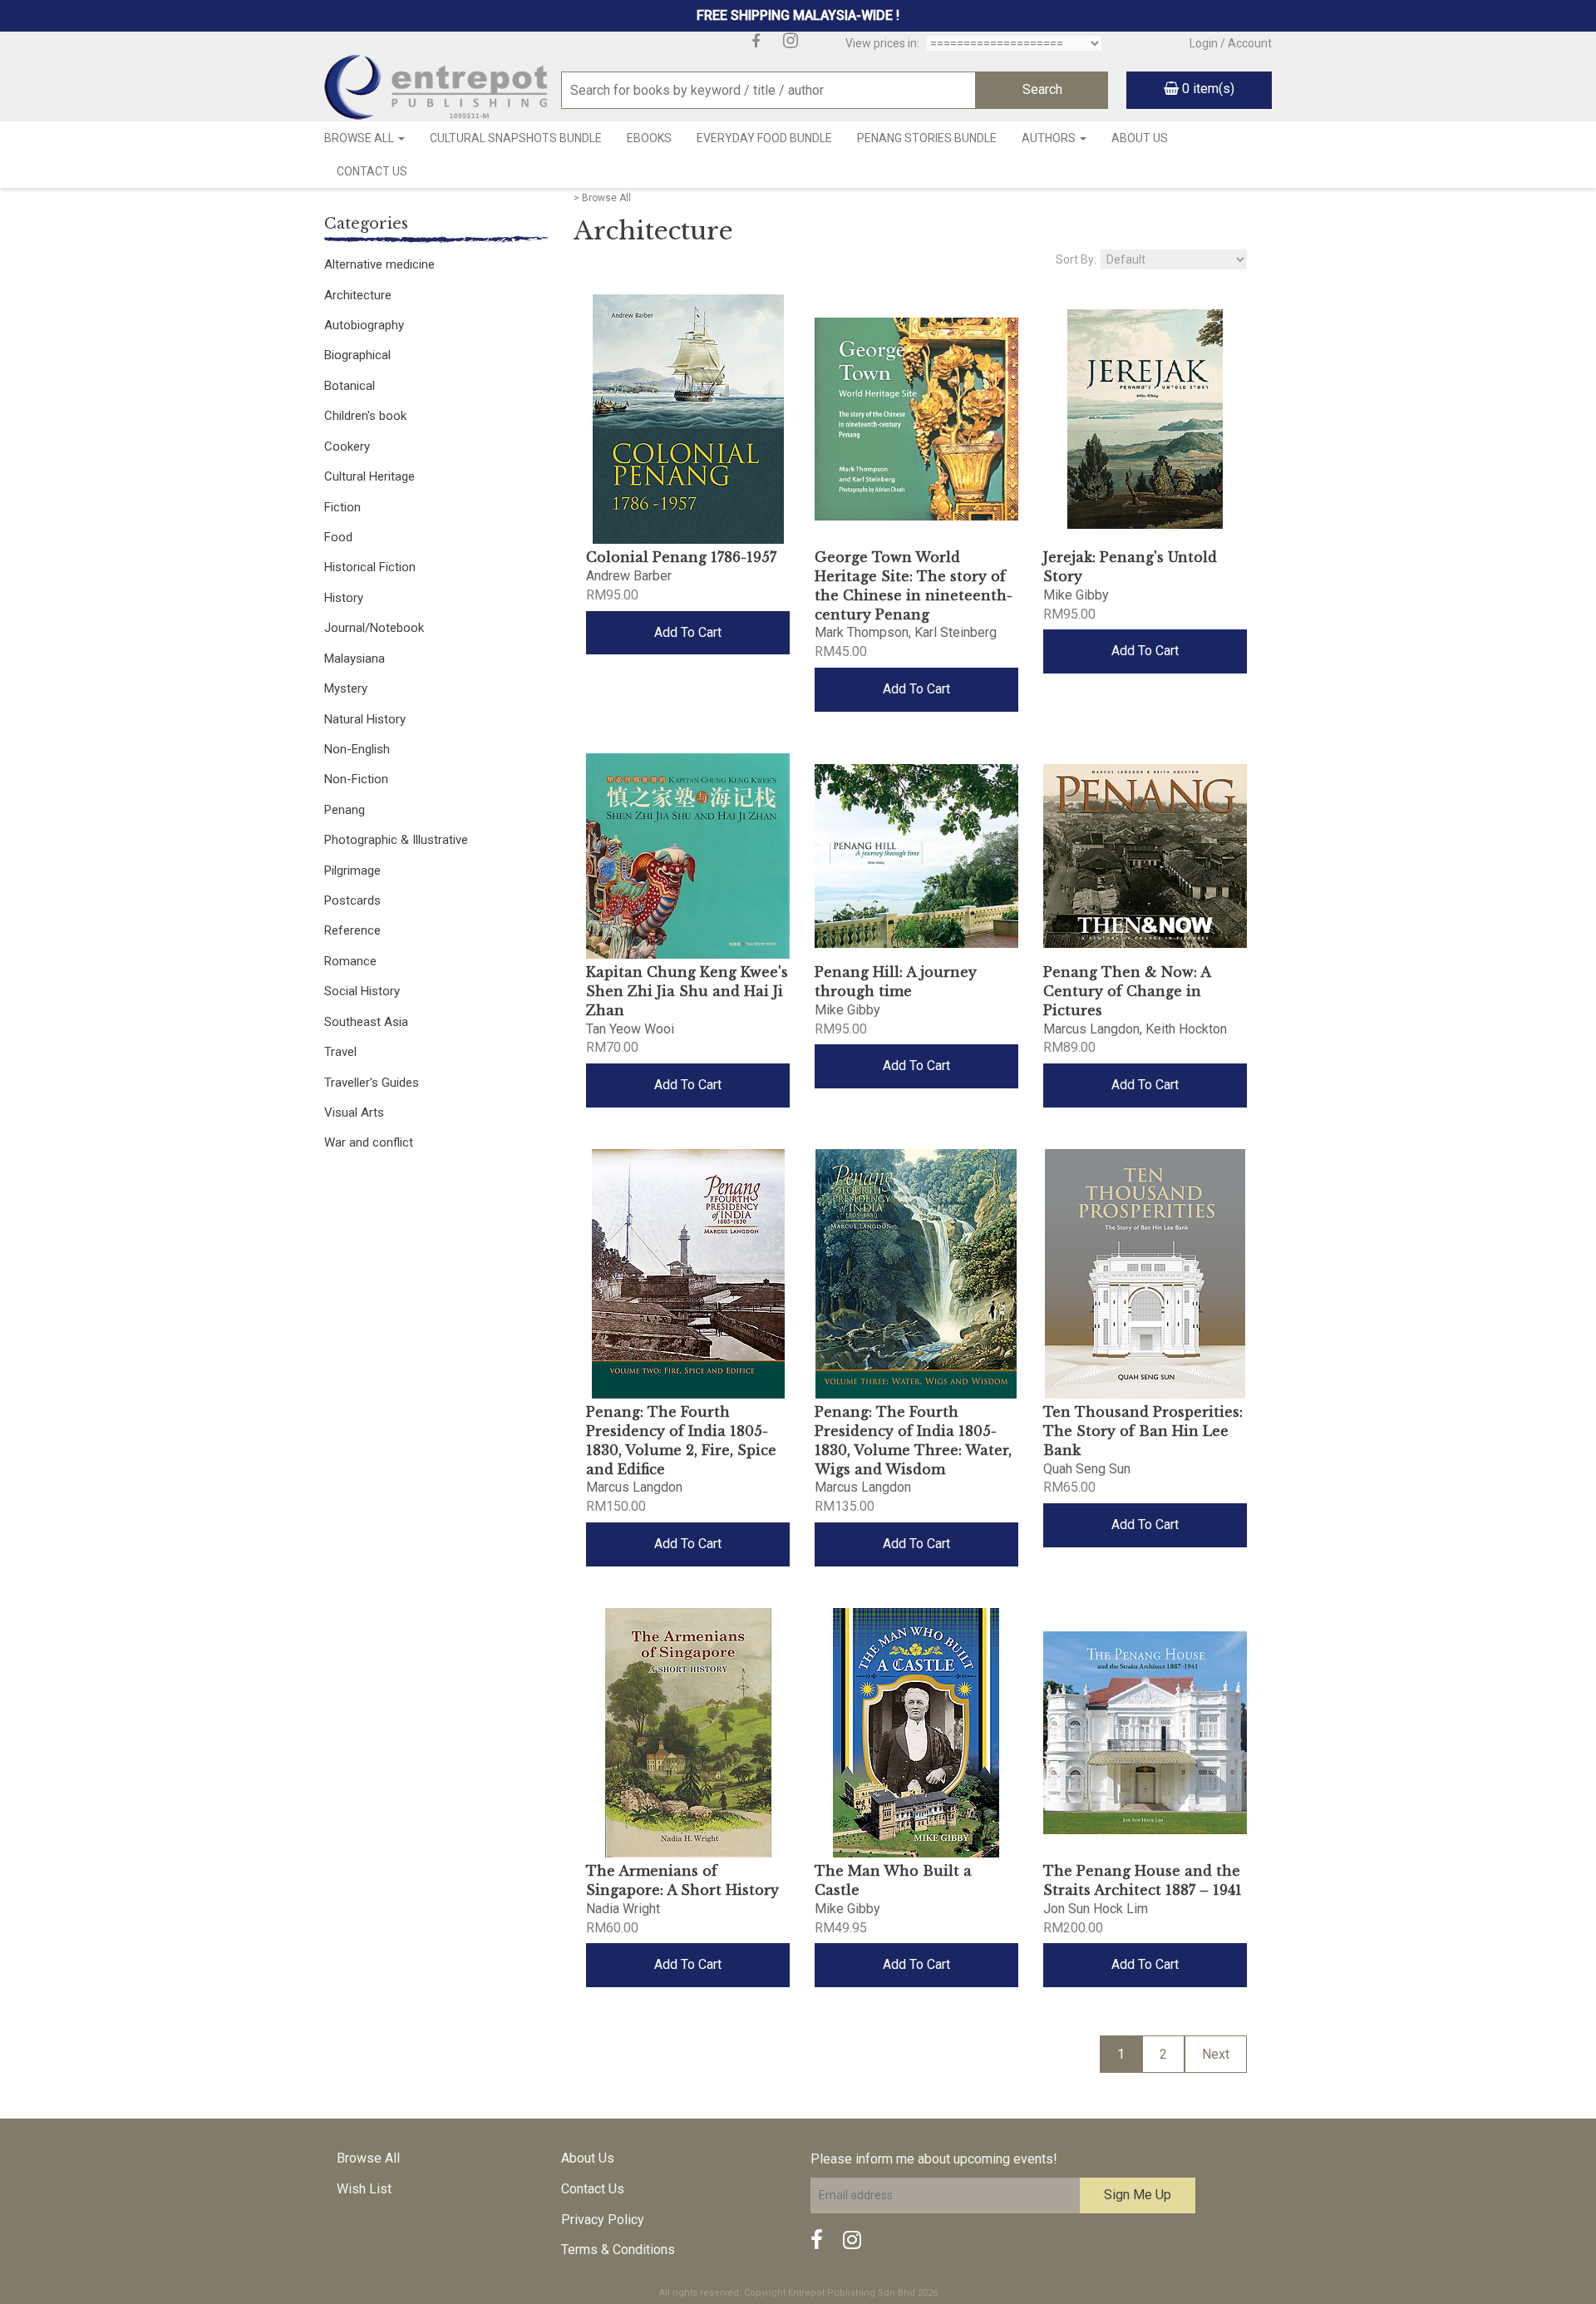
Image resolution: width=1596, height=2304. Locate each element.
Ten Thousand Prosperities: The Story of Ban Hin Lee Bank (1143, 1431)
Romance (350, 961)
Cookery (347, 446)
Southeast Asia (366, 1022)
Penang (345, 810)
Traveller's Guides (372, 1083)
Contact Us (372, 171)
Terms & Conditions (618, 2250)
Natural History (365, 719)
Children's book (365, 416)
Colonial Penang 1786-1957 (681, 557)
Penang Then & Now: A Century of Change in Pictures (1127, 991)
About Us (1140, 138)
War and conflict (369, 1142)
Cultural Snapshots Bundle (516, 138)
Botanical (350, 386)
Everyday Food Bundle (764, 138)
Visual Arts (354, 1113)
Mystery (346, 688)
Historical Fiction (370, 567)
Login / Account (1231, 43)
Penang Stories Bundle (927, 138)
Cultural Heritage (369, 476)
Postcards (352, 900)
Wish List (364, 2189)
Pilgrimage (352, 871)
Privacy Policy (603, 2220)
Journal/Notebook (374, 628)
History (344, 598)
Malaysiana (355, 659)
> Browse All (602, 198)
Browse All (360, 138)
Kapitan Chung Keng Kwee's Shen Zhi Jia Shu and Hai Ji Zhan (687, 991)
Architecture (358, 295)
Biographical (357, 355)
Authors (1050, 138)
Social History (362, 991)
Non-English (357, 749)
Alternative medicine (379, 264)
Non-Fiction (356, 779)
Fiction (342, 507)
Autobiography (364, 325)
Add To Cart (688, 632)
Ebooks (649, 138)
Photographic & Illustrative (396, 840)
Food (338, 537)
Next (1216, 2054)
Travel (340, 1052)
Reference (352, 930)
